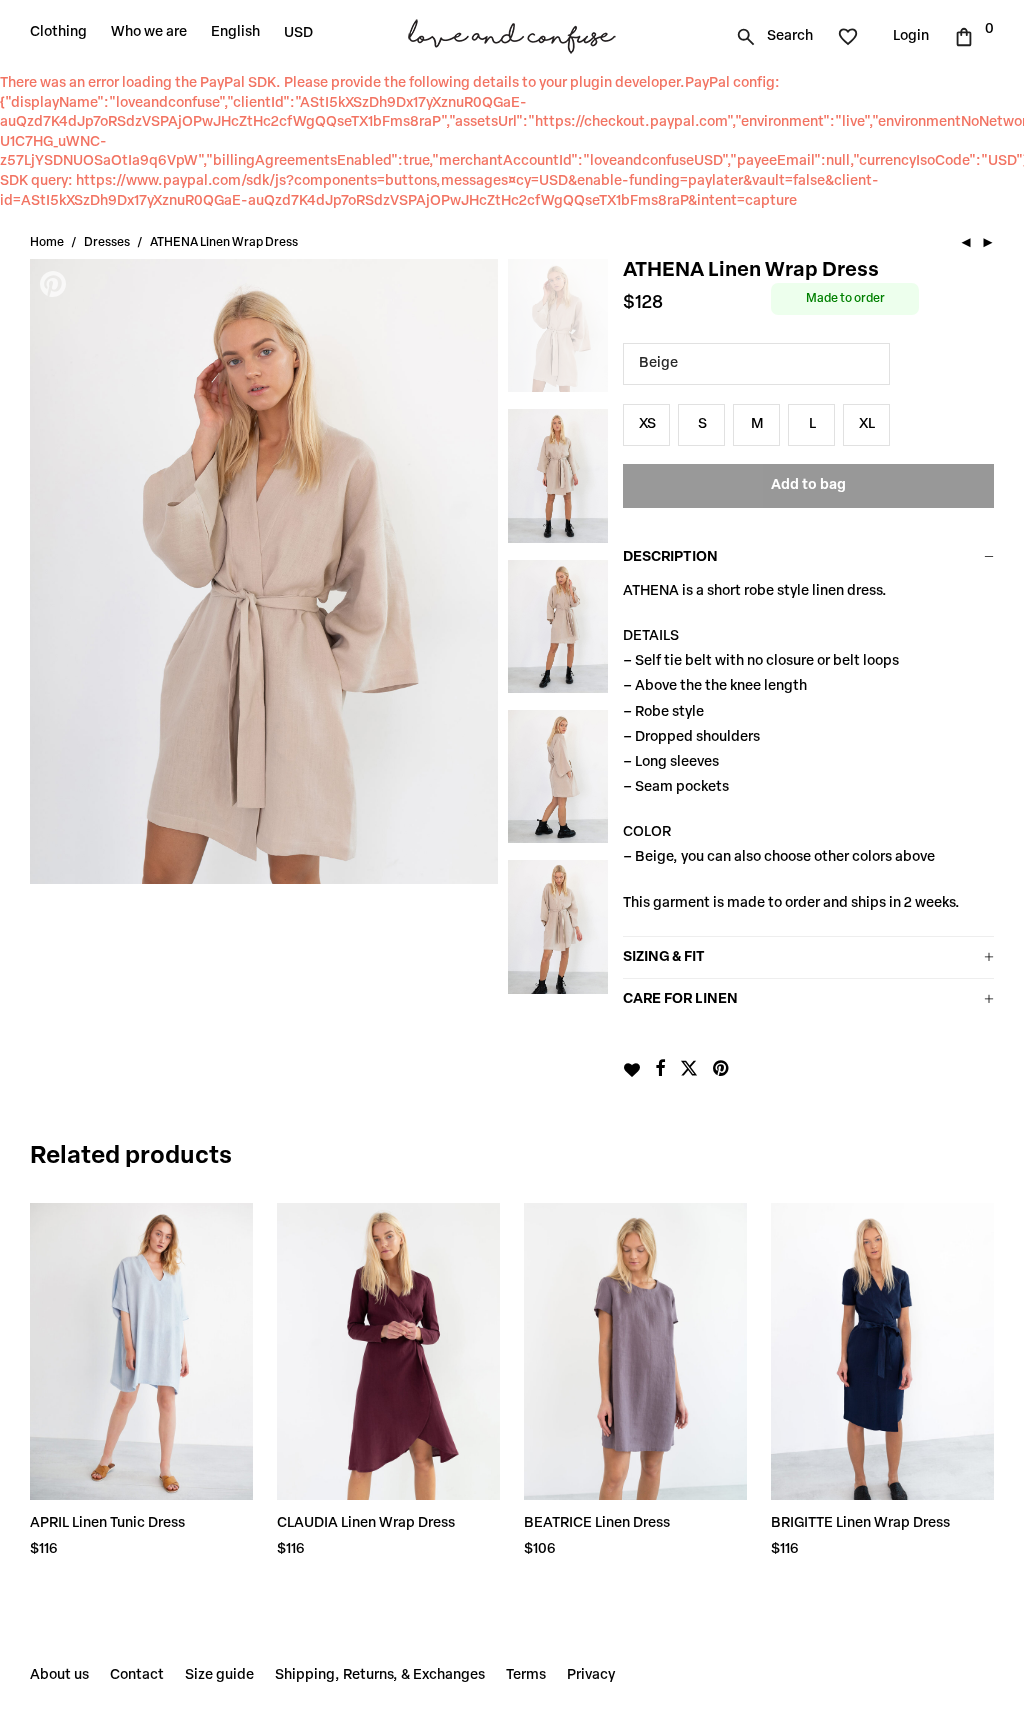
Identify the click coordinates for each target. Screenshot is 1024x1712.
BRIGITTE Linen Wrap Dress (860, 1523)
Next (473, 571)
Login (911, 36)
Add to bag (808, 485)
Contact (137, 1675)
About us (59, 1675)
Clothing (58, 32)
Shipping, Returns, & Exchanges (380, 1675)
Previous (55, 571)
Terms (526, 1675)
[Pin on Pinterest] (722, 1070)
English (235, 32)
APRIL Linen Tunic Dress (107, 1523)
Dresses (107, 243)
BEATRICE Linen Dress (597, 1523)
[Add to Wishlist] (631, 1070)
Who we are (149, 32)
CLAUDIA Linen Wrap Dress (366, 1523)
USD (298, 33)
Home (47, 243)
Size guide (219, 1675)
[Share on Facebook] (660, 1070)
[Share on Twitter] (689, 1070)
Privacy (591, 1675)
